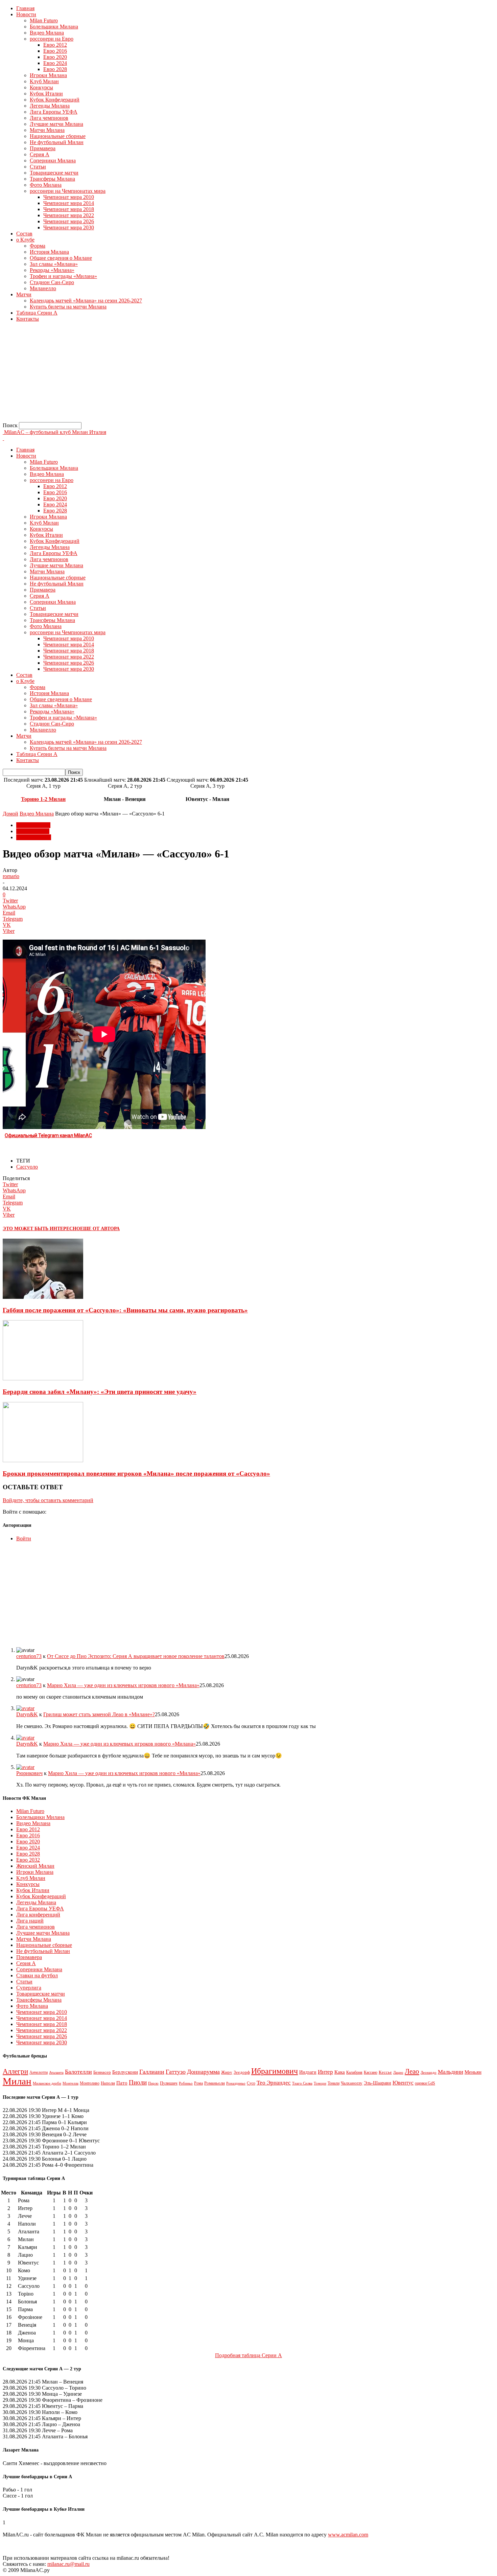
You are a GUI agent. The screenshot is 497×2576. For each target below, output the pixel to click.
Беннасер (102, 2072)
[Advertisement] (206, 375)
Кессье (385, 2072)
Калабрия (354, 2072)
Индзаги (308, 2072)
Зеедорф (242, 2072)
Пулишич (169, 2083)
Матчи (24, 294)
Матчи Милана (47, 130)
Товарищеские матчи (54, 173)
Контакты (28, 319)
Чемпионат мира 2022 (69, 215)
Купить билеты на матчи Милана (68, 307)
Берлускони (125, 2072)
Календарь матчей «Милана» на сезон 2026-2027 (86, 301)
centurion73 (29, 1656)
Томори (320, 2083)
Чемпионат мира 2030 (69, 227)
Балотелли (78, 2072)
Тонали (334, 2083)
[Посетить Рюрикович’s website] (25, 1767)
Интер (325, 2072)
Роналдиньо (236, 2083)
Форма (38, 246)
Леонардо (429, 2072)
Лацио (398, 2073)
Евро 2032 (28, 1860)
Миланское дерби (47, 2083)
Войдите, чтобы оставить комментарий (48, 1500)
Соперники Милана (53, 160)
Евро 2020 (55, 57)
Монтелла (70, 2083)
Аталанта (56, 2072)
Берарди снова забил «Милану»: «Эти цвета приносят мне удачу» (100, 1392)
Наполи (108, 2083)
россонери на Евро (52, 39)
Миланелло (43, 288)
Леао (412, 2071)
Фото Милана (46, 185)
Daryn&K (27, 1714)
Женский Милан (35, 1866)
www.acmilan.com (348, 2535)
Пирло (153, 2083)
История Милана (49, 252)
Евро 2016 (55, 51)
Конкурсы (41, 87)
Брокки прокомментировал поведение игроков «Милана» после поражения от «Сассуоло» (136, 1474)
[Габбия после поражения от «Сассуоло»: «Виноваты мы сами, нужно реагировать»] (43, 1297)
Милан (17, 2081)
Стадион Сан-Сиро (52, 282)
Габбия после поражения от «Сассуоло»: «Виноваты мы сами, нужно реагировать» (125, 1310)
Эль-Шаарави (377, 2083)
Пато (122, 2083)
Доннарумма (203, 2072)
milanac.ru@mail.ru (68, 2564)
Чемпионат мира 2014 (69, 203)
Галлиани (152, 2072)
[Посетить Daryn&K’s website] (25, 1708)
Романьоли (215, 2083)
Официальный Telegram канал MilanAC (48, 1135)
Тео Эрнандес (274, 2083)
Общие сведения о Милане (61, 258)
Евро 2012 (55, 45)
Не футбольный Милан (57, 142)
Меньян (473, 2072)
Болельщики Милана (54, 27)
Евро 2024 (55, 63)
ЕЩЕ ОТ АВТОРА (100, 1229)
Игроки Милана (48, 75)
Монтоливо (90, 2083)
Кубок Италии (46, 94)
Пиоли (138, 2082)
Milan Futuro (44, 20)
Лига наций (30, 1921)
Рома (198, 2083)
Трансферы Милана (52, 179)
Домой (10, 814)
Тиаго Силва (302, 2083)
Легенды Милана (50, 106)
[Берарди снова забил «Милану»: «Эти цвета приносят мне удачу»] (43, 1378)
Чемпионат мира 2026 (69, 221)
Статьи (38, 167)
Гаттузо (176, 2072)
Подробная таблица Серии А (249, 2355)
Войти (24, 1538)
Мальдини (451, 2072)
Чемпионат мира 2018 (69, 209)
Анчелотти (39, 2072)
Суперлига (29, 1988)
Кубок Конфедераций (55, 100)
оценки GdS (425, 2083)
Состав (24, 234)
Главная (25, 8)
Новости (26, 14)
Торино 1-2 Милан (43, 799)
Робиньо (186, 2083)
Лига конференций (38, 1915)
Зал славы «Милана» (54, 264)
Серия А (40, 154)
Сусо (251, 2083)
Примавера (43, 148)
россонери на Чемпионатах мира (68, 191)
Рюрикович (29, 1773)
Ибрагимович (275, 2071)
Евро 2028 (55, 69)
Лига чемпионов (49, 118)
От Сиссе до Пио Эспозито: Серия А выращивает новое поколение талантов (136, 1656)
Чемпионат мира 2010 (69, 197)
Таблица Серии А (37, 313)
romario (11, 876)
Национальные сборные (58, 136)
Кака (340, 2072)
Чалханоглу (352, 2083)
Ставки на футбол (37, 1975)
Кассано (371, 2073)
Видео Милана (47, 33)
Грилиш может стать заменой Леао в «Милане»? (99, 1714)
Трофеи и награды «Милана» (63, 276)
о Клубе (25, 240)
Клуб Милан (44, 81)
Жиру (227, 2072)
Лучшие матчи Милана (56, 124)
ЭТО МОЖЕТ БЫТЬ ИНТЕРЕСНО (41, 1229)
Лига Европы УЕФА (54, 112)
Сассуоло (27, 1167)
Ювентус (403, 2083)
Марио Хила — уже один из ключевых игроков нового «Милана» (123, 1685)
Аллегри (15, 2071)
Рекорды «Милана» (52, 270)
